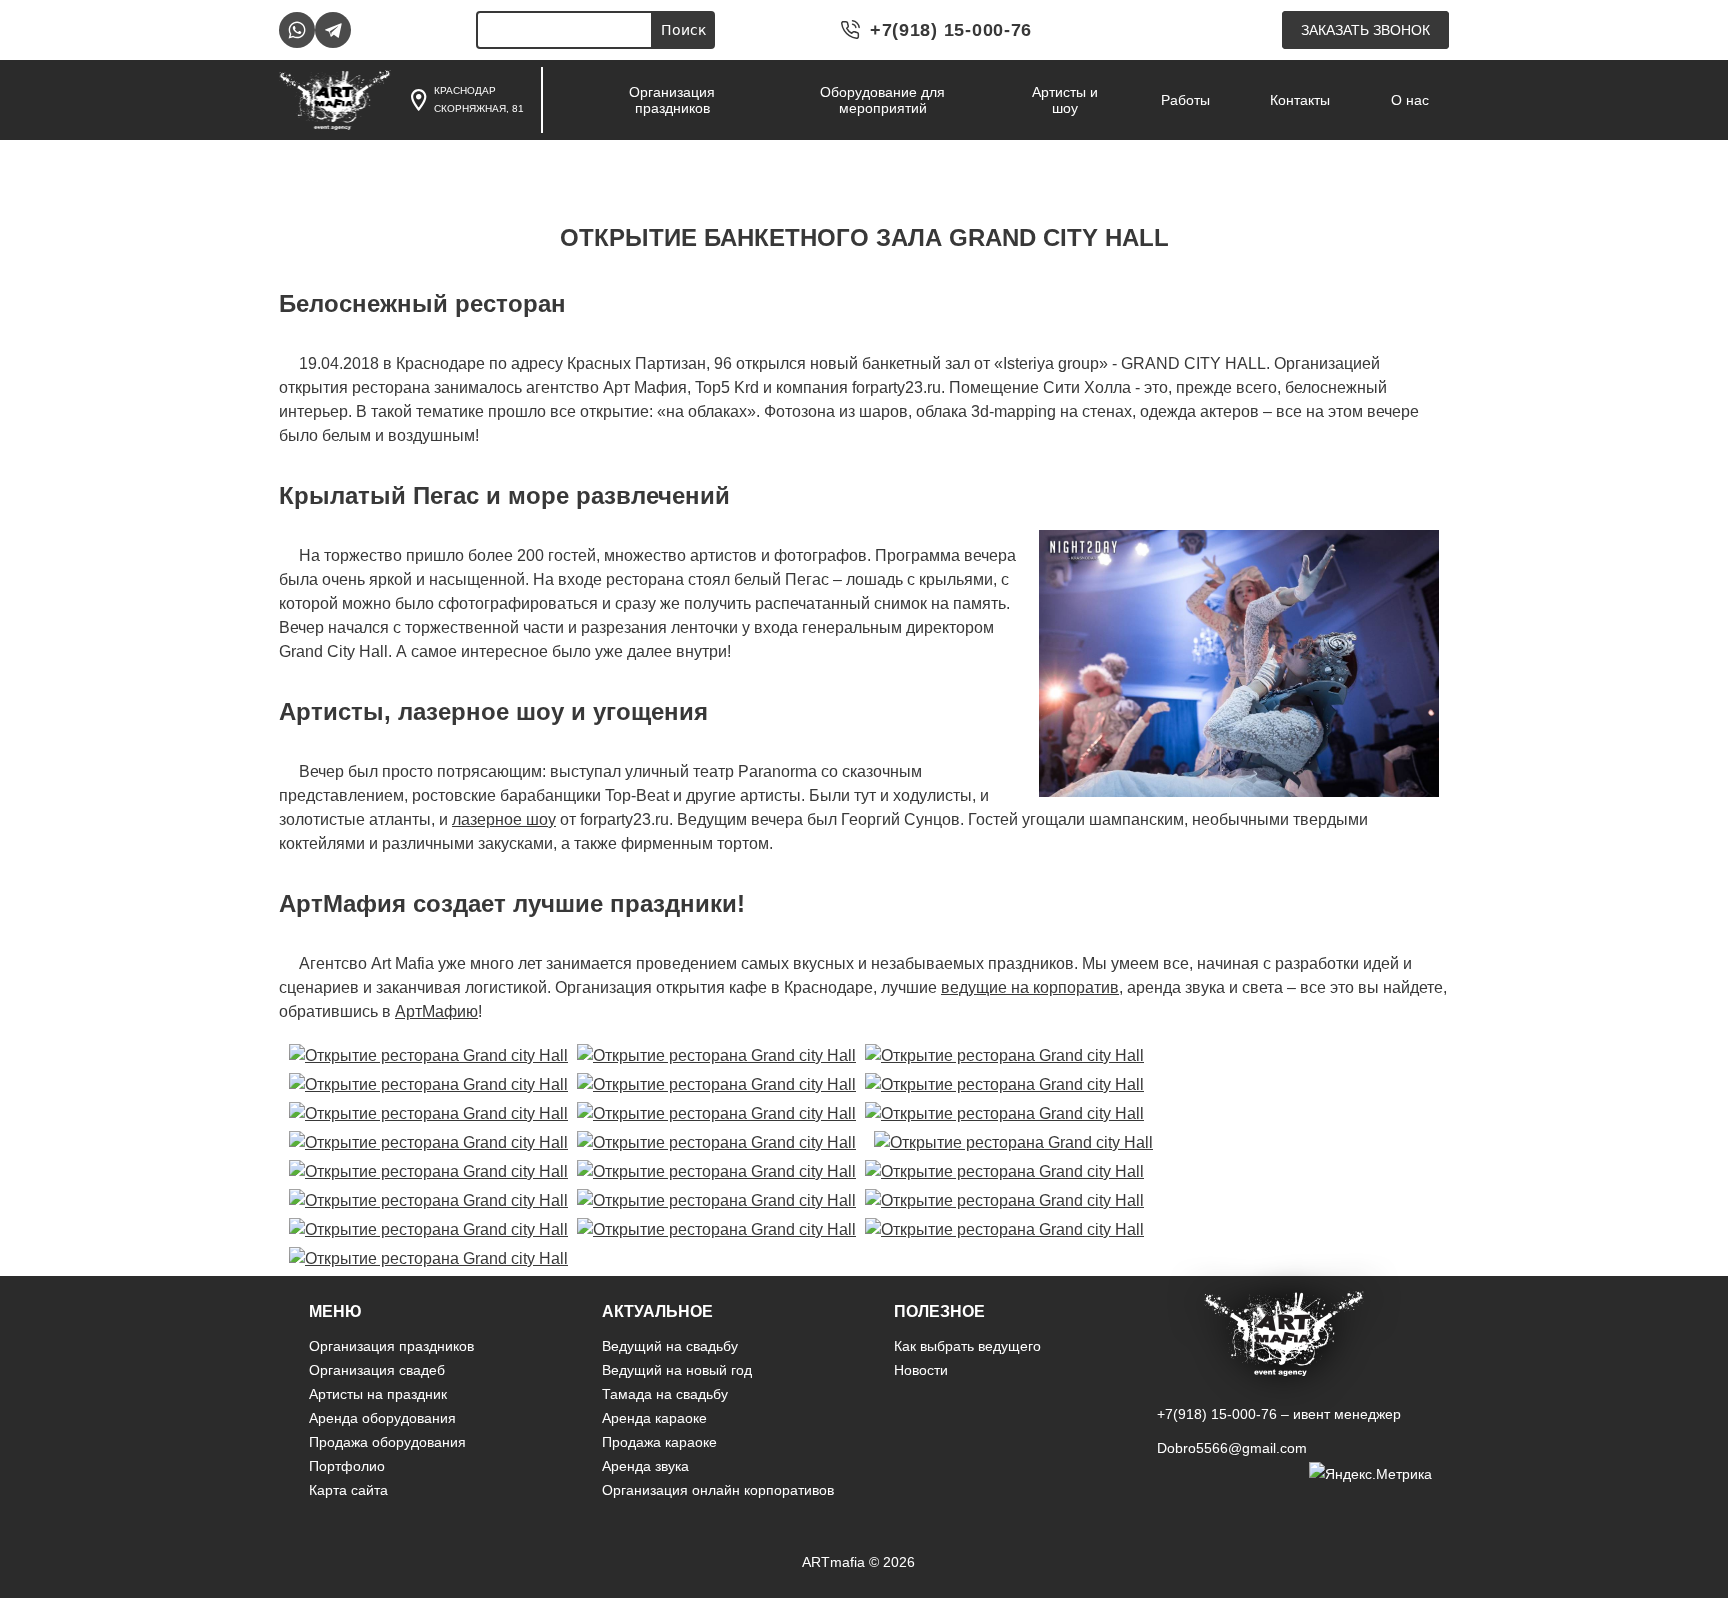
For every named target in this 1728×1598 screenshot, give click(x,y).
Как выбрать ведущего (967, 1346)
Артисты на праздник (378, 1394)
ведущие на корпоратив (1030, 987)
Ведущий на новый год (677, 1370)
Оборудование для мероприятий (882, 100)
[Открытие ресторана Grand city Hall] (428, 1055)
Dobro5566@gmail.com (1232, 1448)
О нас (1410, 100)
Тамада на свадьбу (665, 1394)
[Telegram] (333, 30)
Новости (921, 1370)
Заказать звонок (1365, 30)
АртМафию (436, 1011)
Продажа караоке (659, 1442)
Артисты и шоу (1065, 100)
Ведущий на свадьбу (670, 1346)
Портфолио (347, 1466)
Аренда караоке (654, 1418)
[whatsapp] (297, 30)
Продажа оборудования (387, 1442)
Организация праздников (672, 100)
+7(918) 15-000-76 (951, 30)
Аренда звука (645, 1466)
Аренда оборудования (382, 1418)
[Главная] (335, 100)
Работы (1185, 100)
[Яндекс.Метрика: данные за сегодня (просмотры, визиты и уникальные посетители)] (1370, 1474)
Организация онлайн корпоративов (718, 1490)
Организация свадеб (377, 1370)
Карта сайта (348, 1490)
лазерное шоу (504, 819)
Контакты (1300, 100)
